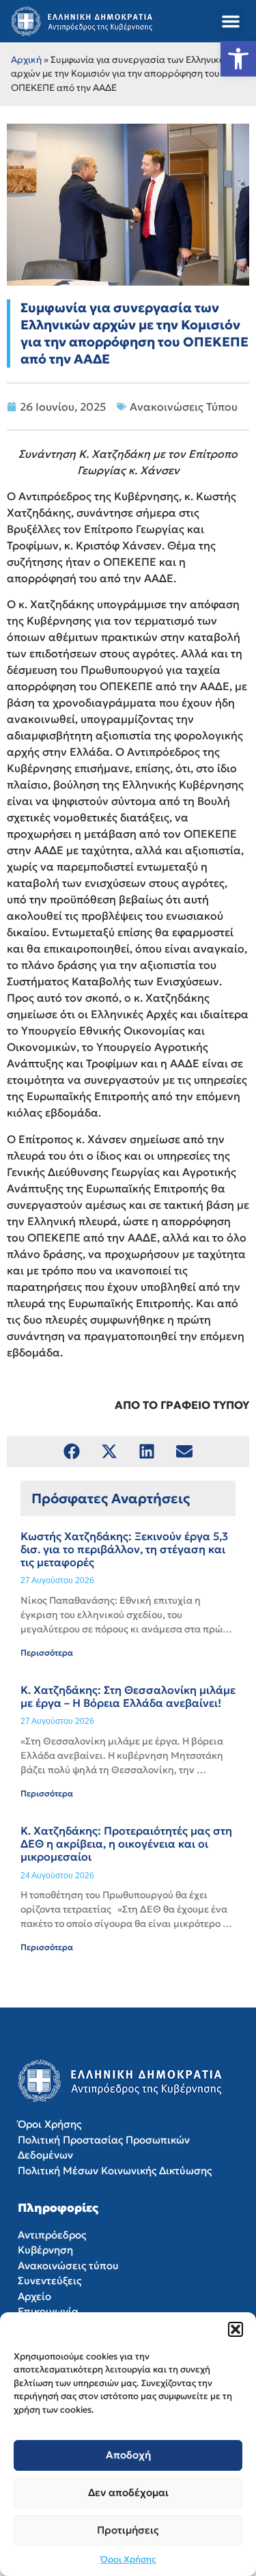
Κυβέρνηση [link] (45, 2250)
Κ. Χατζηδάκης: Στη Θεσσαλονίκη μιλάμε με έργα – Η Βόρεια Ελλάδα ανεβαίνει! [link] (128, 1696)
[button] (236, 2329)
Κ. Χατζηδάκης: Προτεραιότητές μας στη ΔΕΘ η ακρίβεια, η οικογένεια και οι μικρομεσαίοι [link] (126, 1844)
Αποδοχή (128, 2455)
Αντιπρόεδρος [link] (52, 2235)
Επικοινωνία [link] (48, 2311)
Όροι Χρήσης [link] (128, 2559)
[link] (238, 59)
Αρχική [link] (26, 60)
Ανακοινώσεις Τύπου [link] (184, 407)
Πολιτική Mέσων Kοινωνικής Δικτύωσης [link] (115, 2170)
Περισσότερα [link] (47, 1653)
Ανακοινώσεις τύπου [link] (68, 2265)
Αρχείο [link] (34, 2296)
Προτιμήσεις (128, 2530)
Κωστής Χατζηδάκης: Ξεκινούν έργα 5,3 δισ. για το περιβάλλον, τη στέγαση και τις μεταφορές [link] (124, 1549)
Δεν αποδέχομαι (128, 2492)
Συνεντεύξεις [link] (49, 2280)
